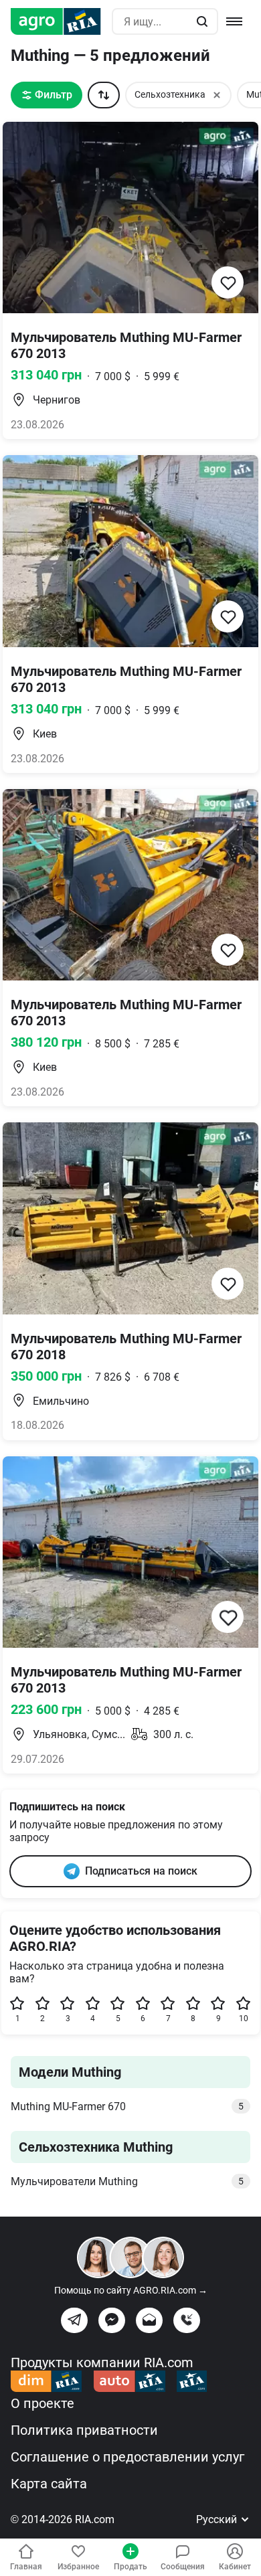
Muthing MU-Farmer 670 (127, 2107)
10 (244, 2019)
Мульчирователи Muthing (127, 2181)
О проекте (42, 2403)
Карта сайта (49, 2484)
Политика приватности (84, 2430)
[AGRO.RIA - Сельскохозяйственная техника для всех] (61, 21)
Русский (218, 2519)
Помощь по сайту (131, 2290)
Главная (26, 2567)
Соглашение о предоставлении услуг (127, 2457)
